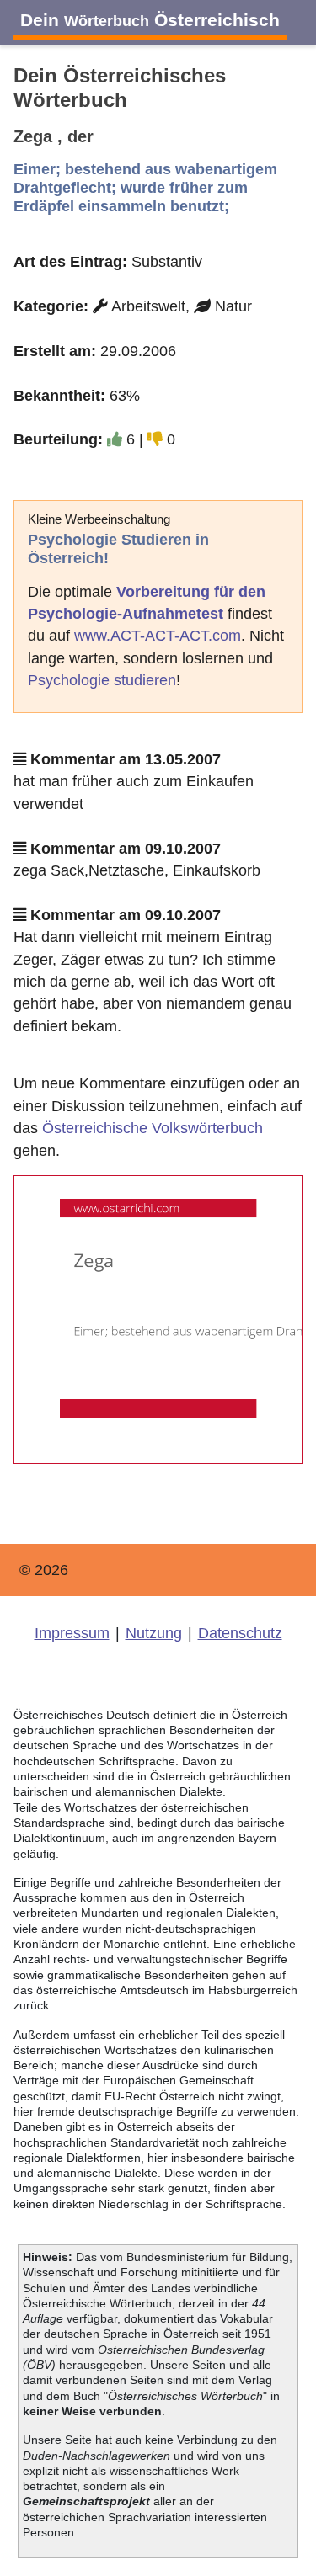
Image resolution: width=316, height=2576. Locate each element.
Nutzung (154, 1633)
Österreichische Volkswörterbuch (153, 1128)
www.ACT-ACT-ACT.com (158, 636)
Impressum (72, 1633)
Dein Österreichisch (150, 20)
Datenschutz (240, 1633)
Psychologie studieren (102, 680)
